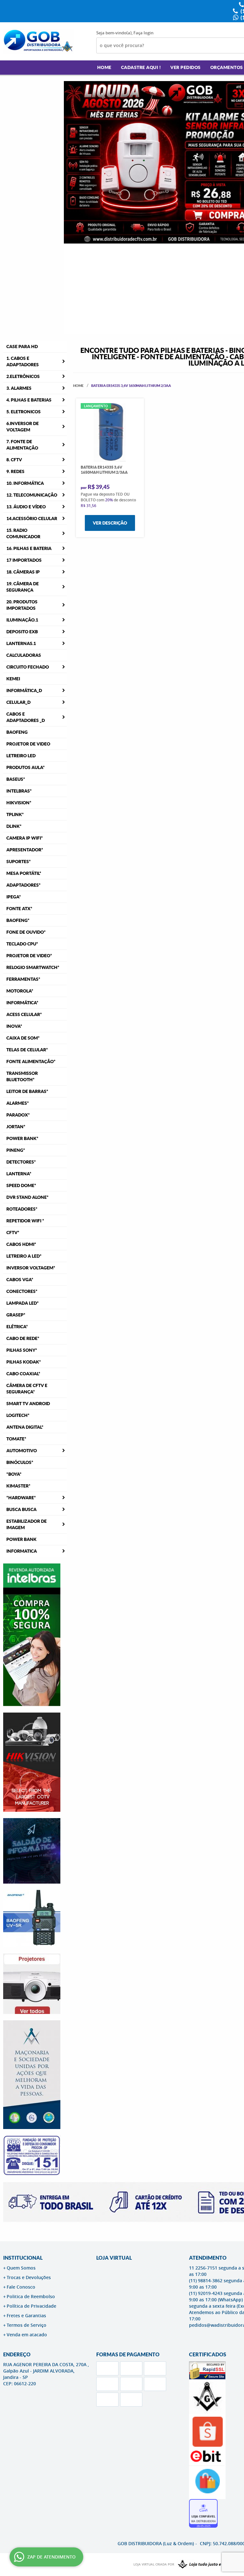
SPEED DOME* (21, 1185)
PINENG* (16, 1150)
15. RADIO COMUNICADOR (23, 533)
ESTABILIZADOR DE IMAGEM (27, 1524)
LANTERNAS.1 (21, 643)
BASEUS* (16, 779)
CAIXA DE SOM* (23, 1038)
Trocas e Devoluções (29, 2277)
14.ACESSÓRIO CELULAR (32, 519)
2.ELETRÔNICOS (23, 376)
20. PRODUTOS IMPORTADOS (22, 605)
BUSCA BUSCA (21, 1509)
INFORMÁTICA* (22, 1003)
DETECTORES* (21, 1162)
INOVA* (14, 1026)
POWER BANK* (22, 1138)
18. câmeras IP (23, 572)
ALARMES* (18, 1103)
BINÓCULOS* (20, 1462)
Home (104, 67)
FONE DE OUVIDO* (26, 932)
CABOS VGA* (20, 1280)
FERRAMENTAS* (23, 979)
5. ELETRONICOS (24, 412)
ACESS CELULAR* (24, 1014)
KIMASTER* (18, 1486)
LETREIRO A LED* (24, 1256)
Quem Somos (21, 2268)
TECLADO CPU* (22, 944)
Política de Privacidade (31, 2306)
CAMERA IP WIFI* (25, 838)
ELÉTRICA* (17, 1327)
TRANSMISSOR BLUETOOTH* (22, 1076)
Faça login (143, 33)
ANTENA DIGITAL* (25, 1427)
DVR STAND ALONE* (27, 1197)
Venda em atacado (27, 2335)
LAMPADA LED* (23, 1303)
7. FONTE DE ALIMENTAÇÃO (22, 445)
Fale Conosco (21, 2287)
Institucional (23, 2258)
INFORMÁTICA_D (24, 690)
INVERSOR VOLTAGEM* (31, 1268)
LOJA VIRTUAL (114, 2258)
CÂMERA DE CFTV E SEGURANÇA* (27, 1389)
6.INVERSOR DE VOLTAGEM (23, 427)
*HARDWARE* (21, 1498)
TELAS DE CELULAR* (27, 1050)
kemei (13, 679)
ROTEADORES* (22, 1209)
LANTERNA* (19, 1174)
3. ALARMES (19, 388)
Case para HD (22, 347)
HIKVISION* (19, 803)
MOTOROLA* (20, 991)
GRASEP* (16, 1315)
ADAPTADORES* (24, 885)
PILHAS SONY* (22, 1350)
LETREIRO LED (21, 756)
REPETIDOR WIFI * (25, 1221)
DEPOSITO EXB (22, 632)
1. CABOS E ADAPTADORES (23, 361)
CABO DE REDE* (23, 1338)
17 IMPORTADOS (24, 560)
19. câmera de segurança (23, 587)
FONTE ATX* (19, 909)
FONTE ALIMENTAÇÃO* (31, 1061)
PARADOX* (18, 1115)
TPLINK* (15, 814)
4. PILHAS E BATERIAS (29, 400)
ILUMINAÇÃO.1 (22, 620)
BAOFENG (17, 732)
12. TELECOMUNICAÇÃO (32, 495)
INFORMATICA (22, 1551)
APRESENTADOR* (25, 850)
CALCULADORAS (24, 655)
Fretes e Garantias (26, 2315)
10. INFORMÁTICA (25, 483)
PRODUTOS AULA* (26, 767)
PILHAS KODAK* (24, 1362)
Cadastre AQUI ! (141, 67)
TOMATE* (16, 1439)
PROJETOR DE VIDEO (28, 744)
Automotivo (22, 1451)
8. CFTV (14, 460)
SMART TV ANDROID (28, 1404)
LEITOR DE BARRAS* (27, 1091)
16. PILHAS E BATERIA (29, 548)
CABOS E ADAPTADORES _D (26, 717)
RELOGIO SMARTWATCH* (33, 967)
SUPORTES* (19, 862)
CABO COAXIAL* (23, 1374)
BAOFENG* (18, 920)
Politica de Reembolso (31, 2296)
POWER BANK (21, 1539)
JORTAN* (16, 1127)
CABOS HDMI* (21, 1244)
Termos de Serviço (27, 2325)
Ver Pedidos (186, 67)
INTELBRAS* (19, 791)
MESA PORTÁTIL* (24, 873)
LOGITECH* (18, 1415)
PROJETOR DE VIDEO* (29, 956)
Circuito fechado (28, 667)
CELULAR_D (18, 702)
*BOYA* (14, 1474)
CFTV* (13, 1233)
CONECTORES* (22, 1291)
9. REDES (15, 471)
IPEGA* (14, 897)
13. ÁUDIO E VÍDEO (26, 507)
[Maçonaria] (206, 2565)
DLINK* (14, 826)
